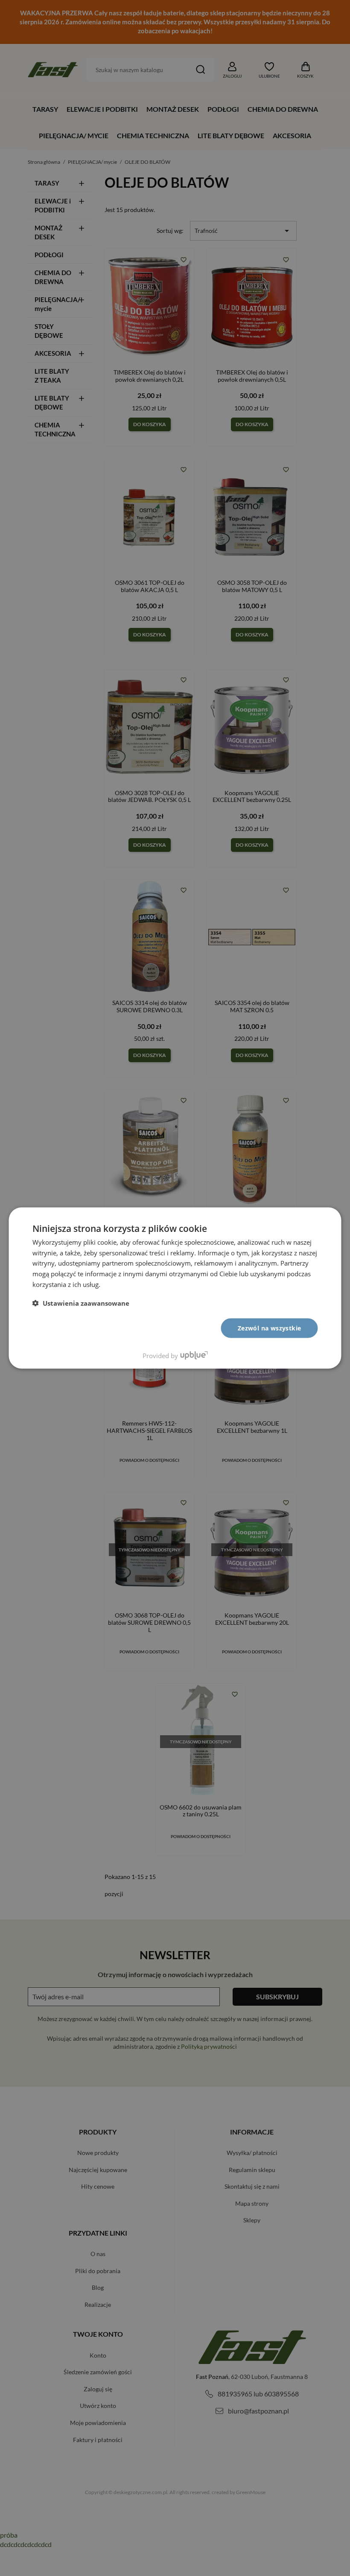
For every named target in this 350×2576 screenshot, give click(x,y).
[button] (81, 1303)
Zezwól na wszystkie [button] (270, 1328)
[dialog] (175, 1288)
